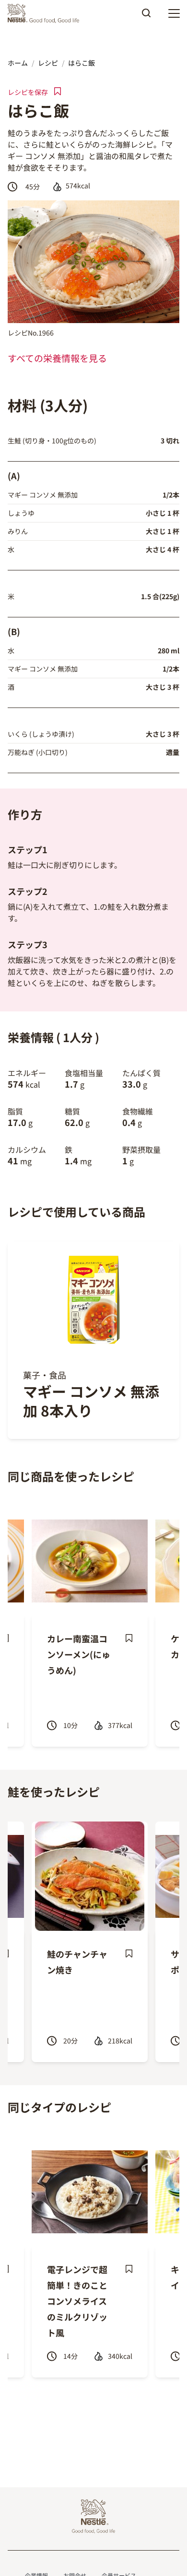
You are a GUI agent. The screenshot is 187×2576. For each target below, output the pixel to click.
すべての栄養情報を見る (57, 358)
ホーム (18, 63)
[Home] (46, 13)
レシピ (48, 63)
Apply (146, 16)
